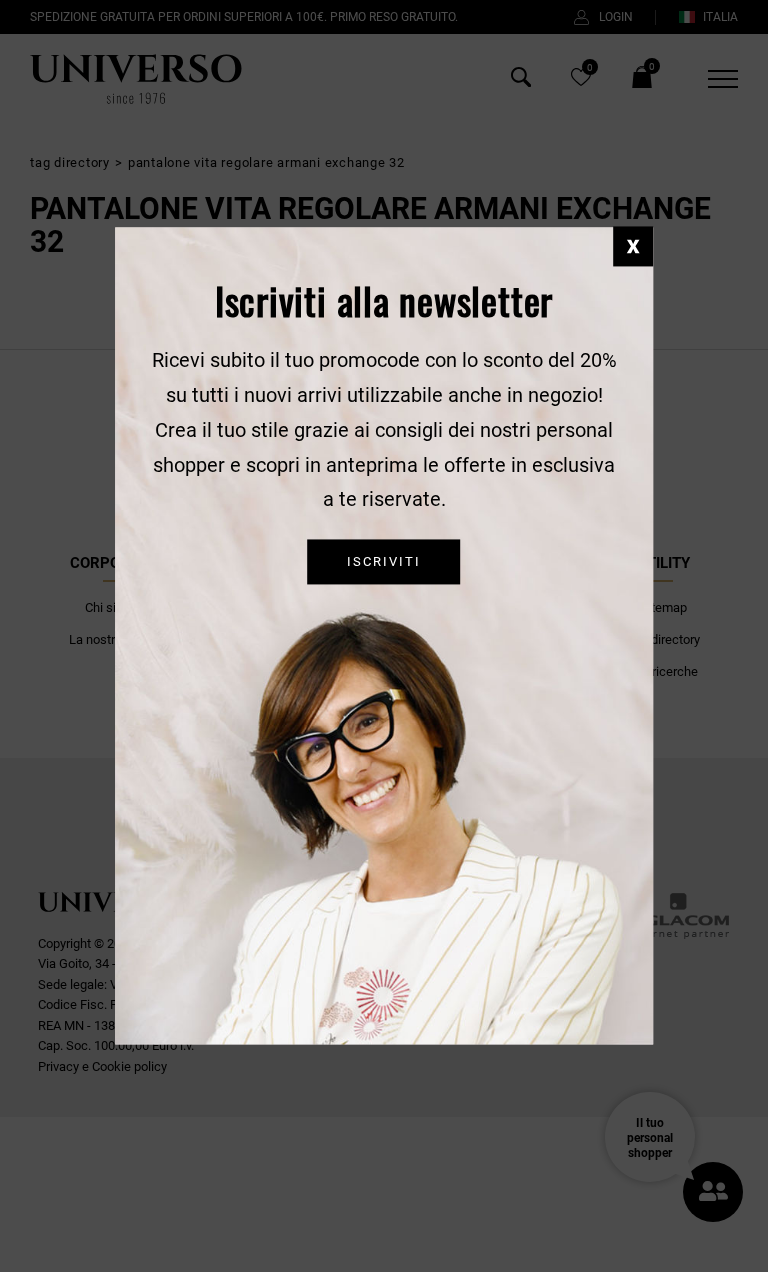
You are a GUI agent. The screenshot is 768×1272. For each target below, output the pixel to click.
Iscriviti (383, 562)
